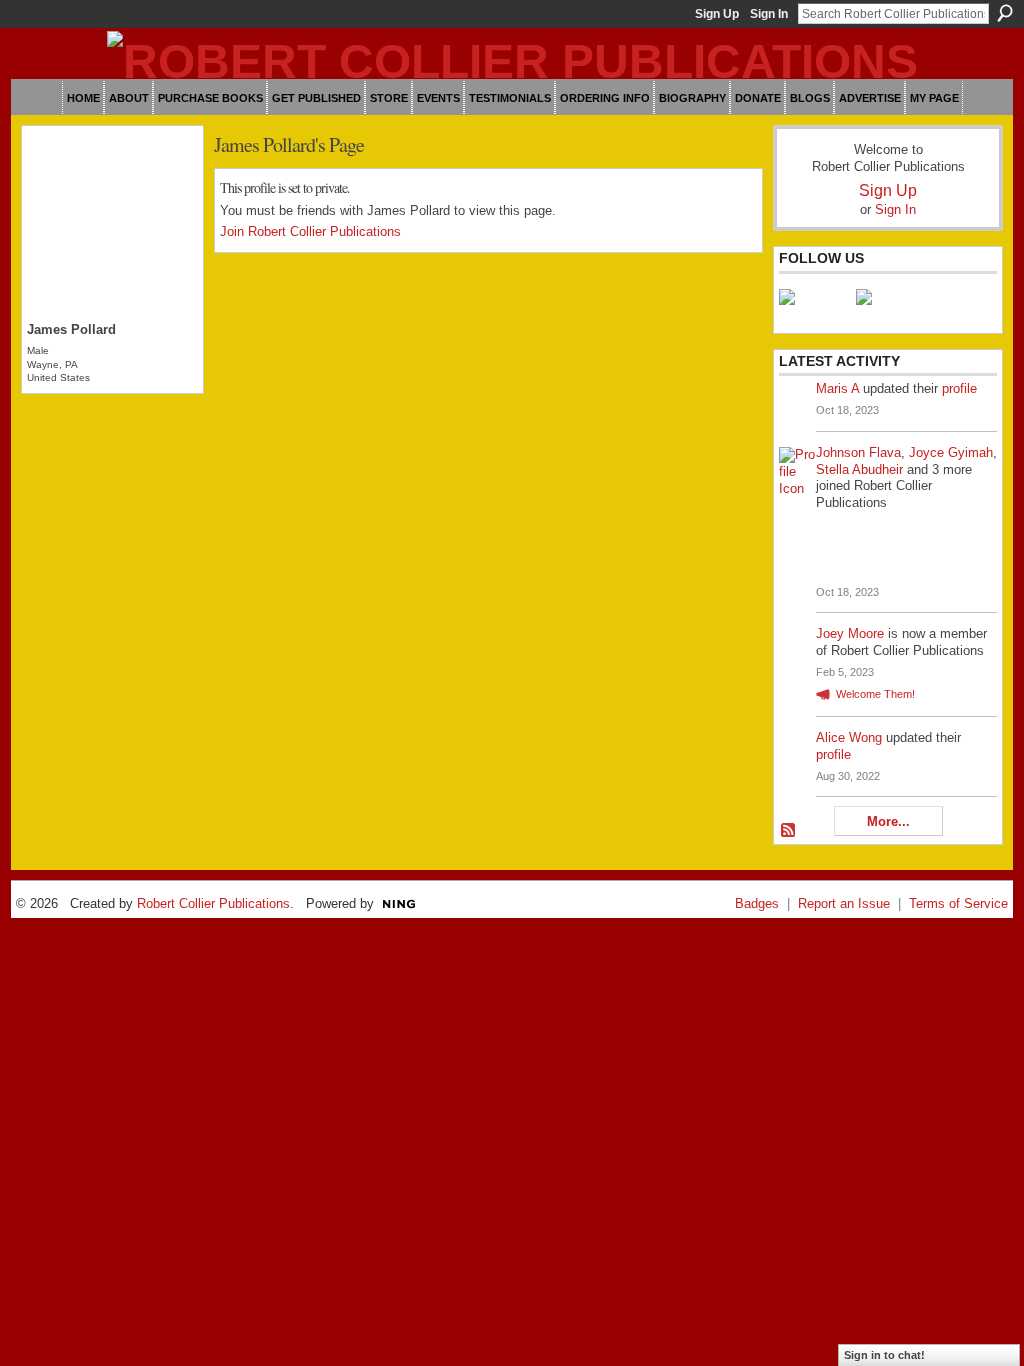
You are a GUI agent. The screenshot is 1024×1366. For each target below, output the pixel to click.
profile (959, 388)
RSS (789, 831)
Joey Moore (850, 633)
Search (1005, 13)
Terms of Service (958, 903)
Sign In (769, 14)
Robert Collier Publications (213, 903)
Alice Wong (849, 737)
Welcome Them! (875, 694)
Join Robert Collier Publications (310, 231)
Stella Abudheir (859, 469)
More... (888, 821)
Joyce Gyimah (951, 452)
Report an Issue (844, 903)
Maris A (837, 388)
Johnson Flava (858, 452)
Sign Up (717, 14)
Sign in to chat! (884, 1355)
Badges (757, 903)
